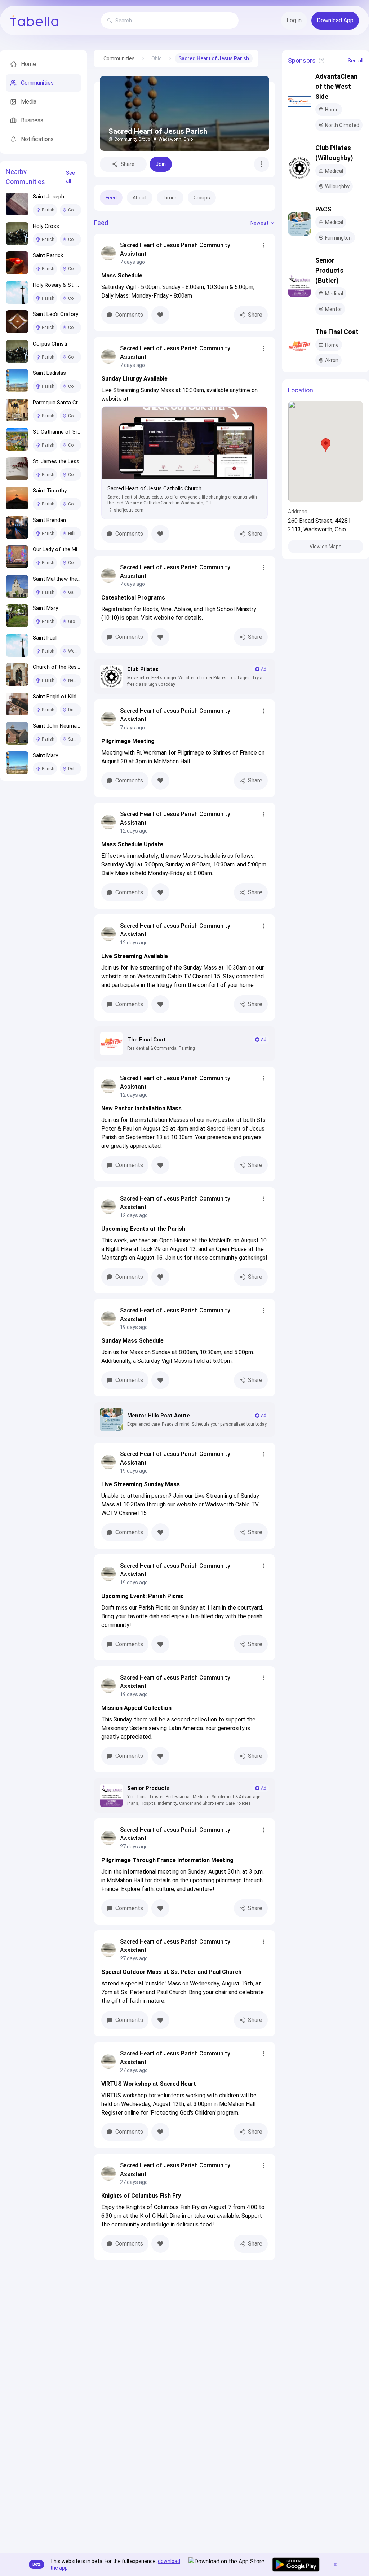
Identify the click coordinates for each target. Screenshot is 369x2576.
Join (161, 164)
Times (170, 198)
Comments (129, 315)
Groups (202, 198)
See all (70, 177)
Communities (119, 58)
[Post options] (263, 245)
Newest (259, 223)
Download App (335, 20)
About (140, 198)
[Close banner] (335, 2564)
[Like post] (160, 315)
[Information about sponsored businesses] (321, 61)
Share (128, 164)
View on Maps (326, 547)
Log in (294, 20)
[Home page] (34, 21)
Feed (111, 198)
